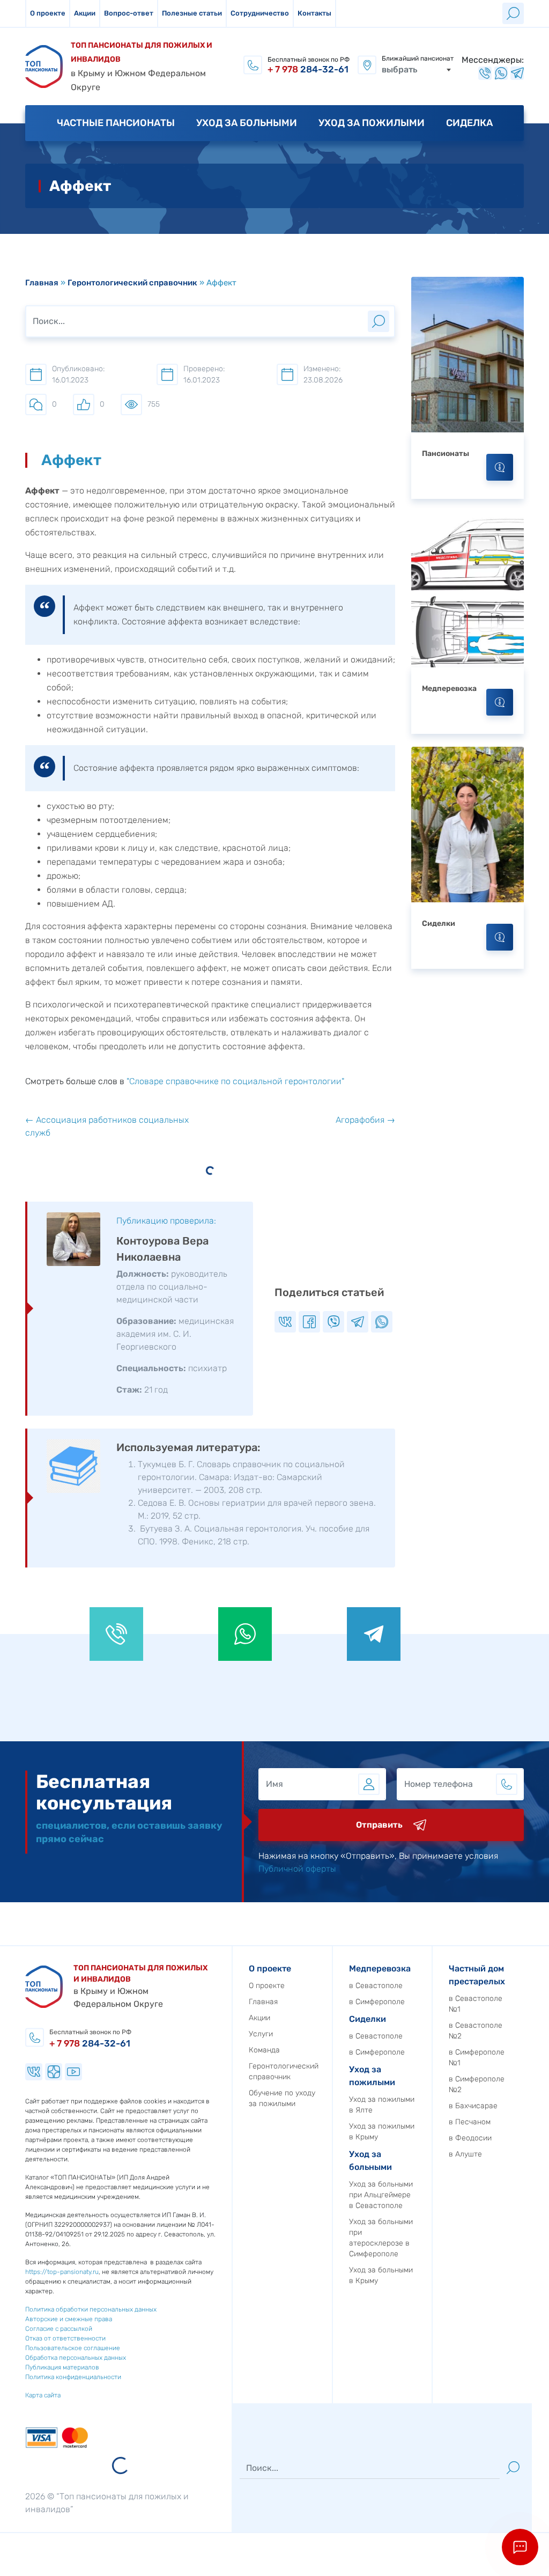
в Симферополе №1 (477, 2058)
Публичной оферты (297, 1869)
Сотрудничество (260, 13)
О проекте (48, 13)
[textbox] (417, 70)
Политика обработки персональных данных (91, 2309)
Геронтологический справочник (132, 283)
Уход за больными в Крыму (381, 2275)
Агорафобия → (365, 1120)
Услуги (261, 2034)
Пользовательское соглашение (73, 2348)
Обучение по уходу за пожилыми (282, 2098)
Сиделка (469, 123)
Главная (42, 283)
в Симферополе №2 (477, 2084)
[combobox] (417, 70)
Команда (264, 2050)
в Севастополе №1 (476, 2004)
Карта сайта (43, 2395)
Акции (85, 13)
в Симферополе (377, 2002)
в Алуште (465, 2154)
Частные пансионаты (116, 123)
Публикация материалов (62, 2367)
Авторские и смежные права (69, 2319)
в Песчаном (470, 2122)
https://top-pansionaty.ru (62, 2272)
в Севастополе (376, 1986)
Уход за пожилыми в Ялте (382, 2105)
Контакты (314, 13)
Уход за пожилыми (372, 123)
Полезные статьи (192, 13)
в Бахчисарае (473, 2106)
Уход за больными (247, 123)
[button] (520, 2547)
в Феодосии (470, 2138)
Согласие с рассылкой (59, 2329)
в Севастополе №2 (476, 2031)
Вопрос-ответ (129, 13)
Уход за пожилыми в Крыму (382, 2132)
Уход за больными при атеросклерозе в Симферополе (381, 2238)
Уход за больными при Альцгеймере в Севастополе (381, 2195)
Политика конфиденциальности (73, 2377)
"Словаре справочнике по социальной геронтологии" (235, 1081)
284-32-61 (308, 69)
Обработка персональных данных (76, 2358)
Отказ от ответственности (65, 2338)
